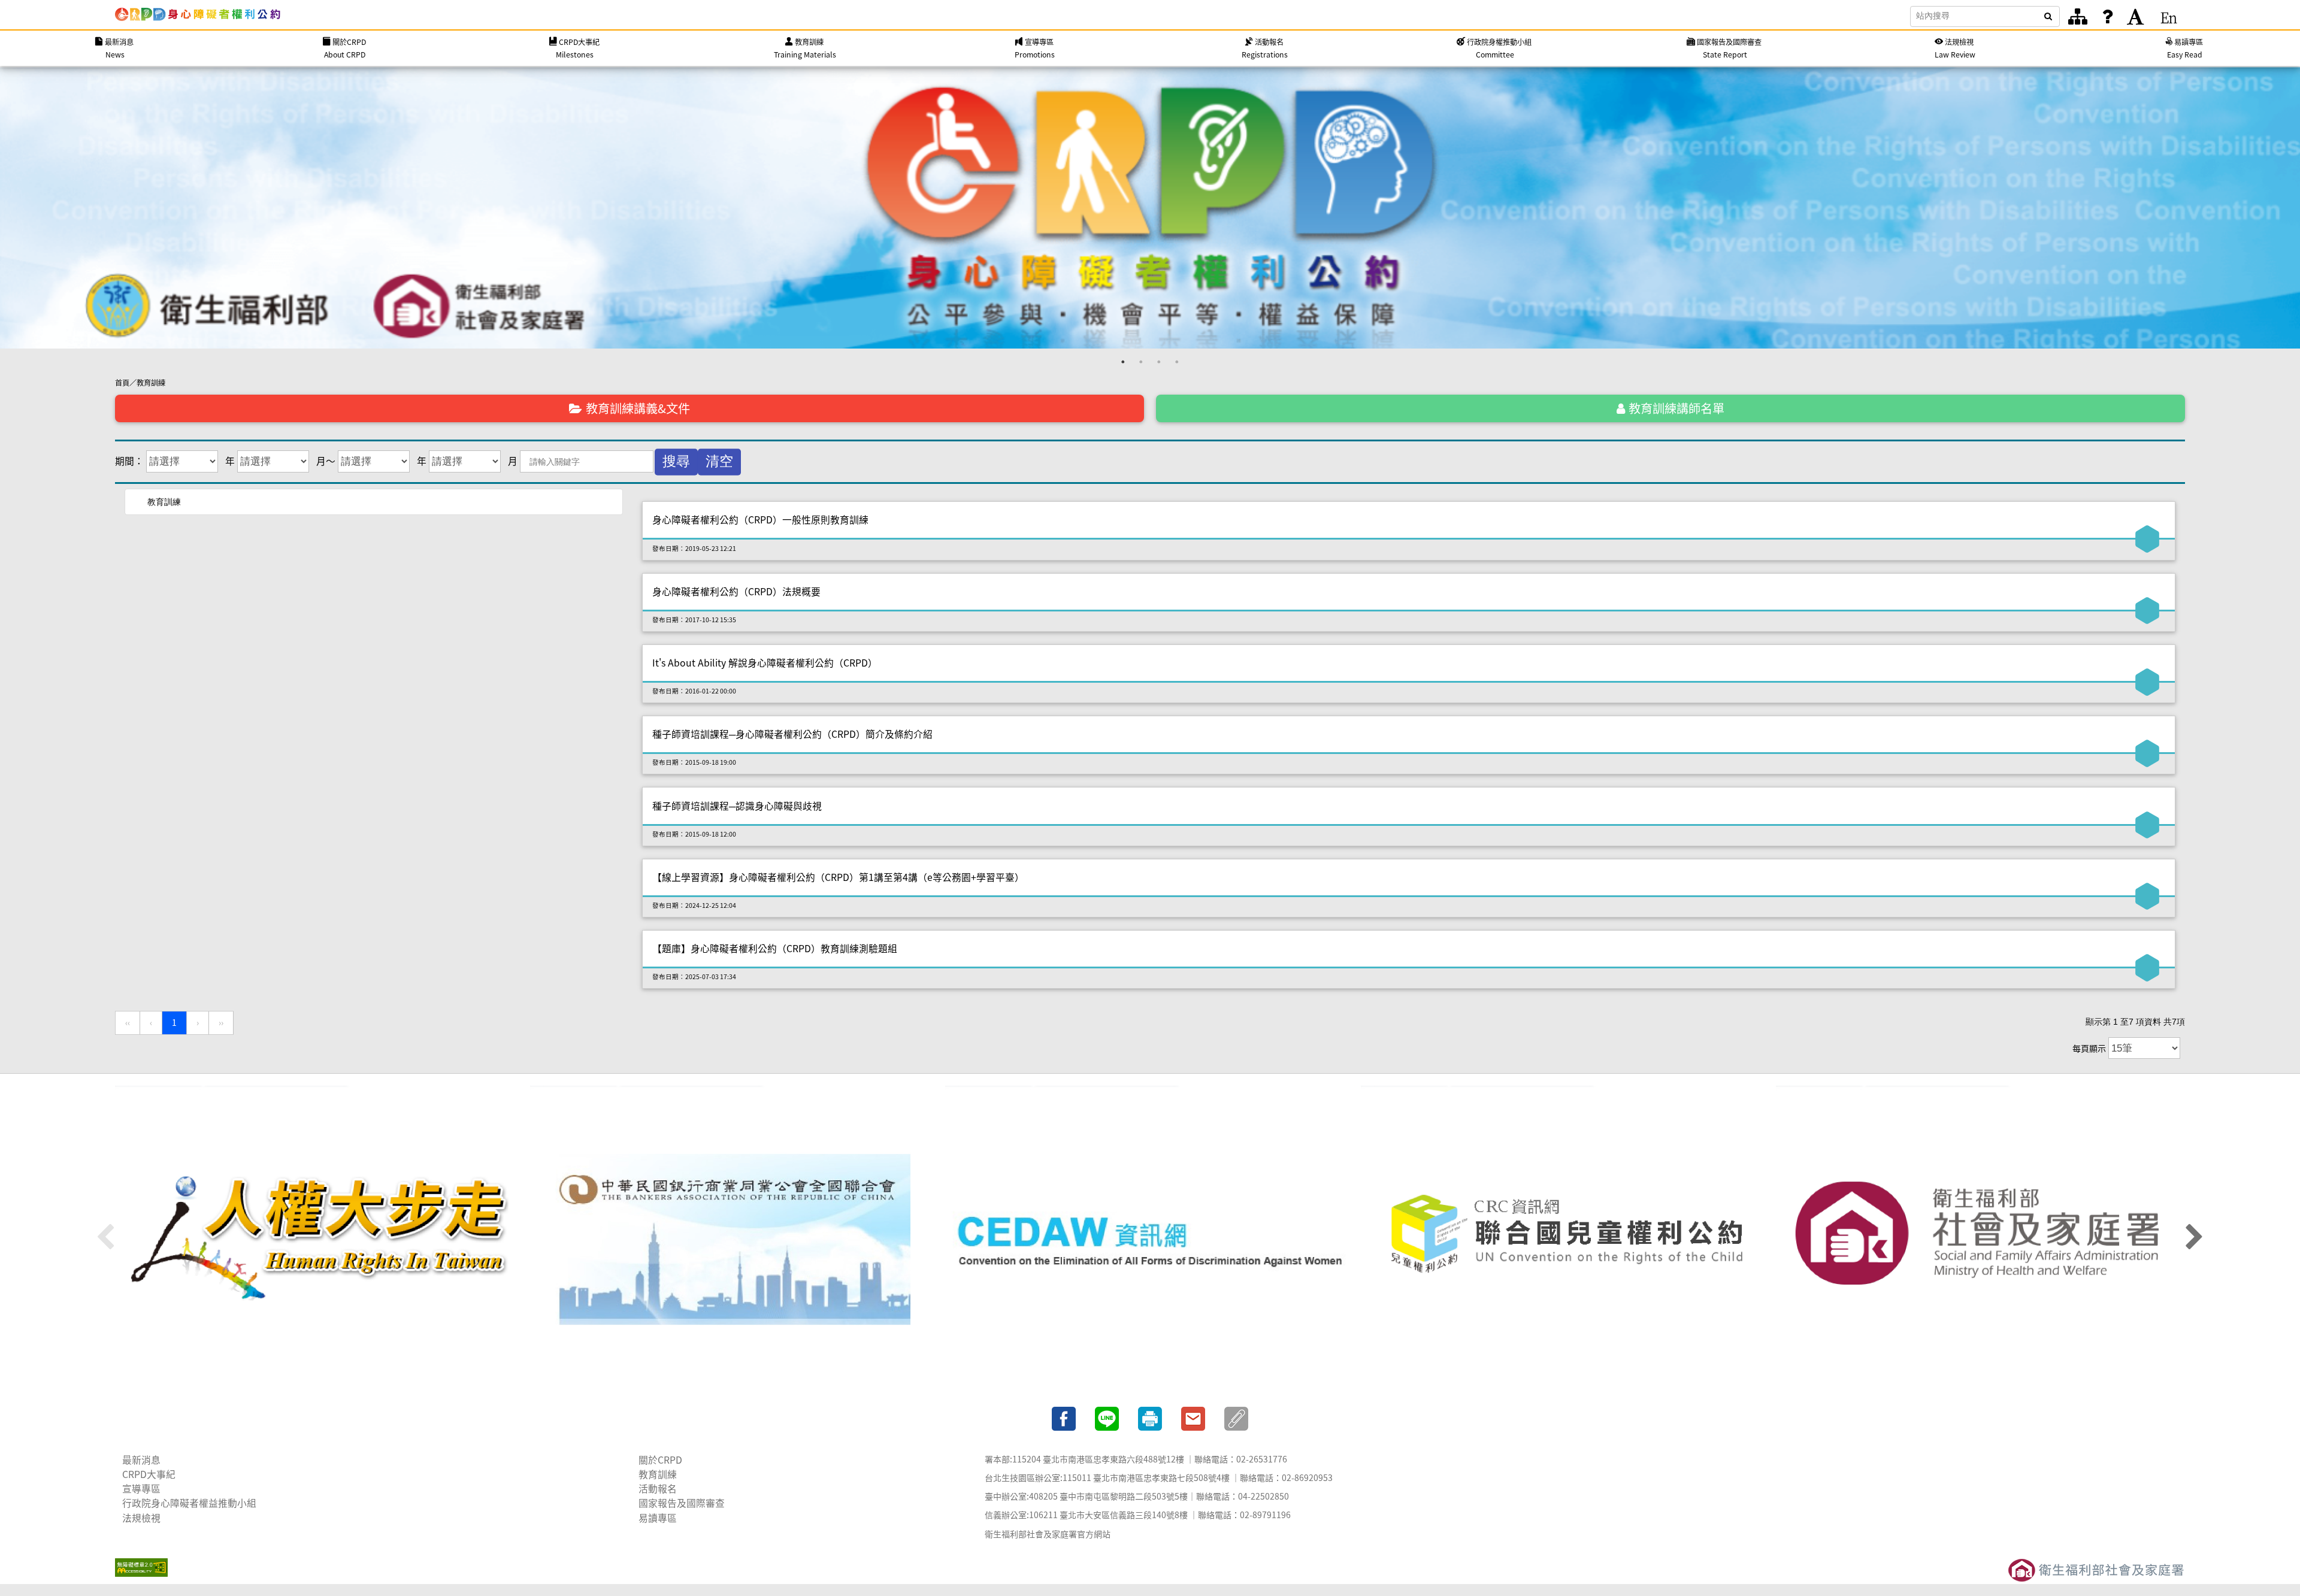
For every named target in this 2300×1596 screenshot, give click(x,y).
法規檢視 (141, 1518)
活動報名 (658, 1489)
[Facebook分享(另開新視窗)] (1064, 1417)
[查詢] (2048, 16)
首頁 (122, 383)
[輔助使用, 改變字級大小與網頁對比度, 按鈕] (2136, 17)
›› (221, 1023)
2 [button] (1141, 362)
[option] (1150, 207)
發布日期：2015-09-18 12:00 (694, 834)
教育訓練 (151, 383)
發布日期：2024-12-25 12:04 (694, 905)
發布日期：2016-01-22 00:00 (694, 691)
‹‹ (128, 1023)
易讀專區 (658, 1518)
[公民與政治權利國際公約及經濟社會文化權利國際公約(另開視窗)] (320, 1239)
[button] (1236, 1417)
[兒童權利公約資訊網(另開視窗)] (1565, 1239)
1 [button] (1123, 362)
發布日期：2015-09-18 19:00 (694, 762)
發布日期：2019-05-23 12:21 (694, 548)
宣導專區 (141, 1489)
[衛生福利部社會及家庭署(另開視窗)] (1980, 1239)
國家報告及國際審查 (682, 1503)
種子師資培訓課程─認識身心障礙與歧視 (737, 806)
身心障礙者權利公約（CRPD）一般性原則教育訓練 (760, 520)
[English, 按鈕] (2169, 17)
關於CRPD (660, 1460)
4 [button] (1177, 362)
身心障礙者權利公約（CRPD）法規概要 (736, 591)
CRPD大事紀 (149, 1474)
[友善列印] (1150, 1417)
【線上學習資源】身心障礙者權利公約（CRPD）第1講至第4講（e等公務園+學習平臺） (838, 877)
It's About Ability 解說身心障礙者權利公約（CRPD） (765, 663)
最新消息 (141, 1460)
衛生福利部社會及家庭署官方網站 (1048, 1534)
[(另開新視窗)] (1150, 207)
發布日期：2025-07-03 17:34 (694, 976)
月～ (326, 461)
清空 (719, 461)
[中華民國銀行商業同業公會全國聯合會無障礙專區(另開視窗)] (735, 1239)
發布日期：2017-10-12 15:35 (694, 620)
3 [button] (1159, 362)
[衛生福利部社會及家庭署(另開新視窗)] (2096, 1568)
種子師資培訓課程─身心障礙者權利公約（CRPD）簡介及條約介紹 (792, 734)
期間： (129, 461)
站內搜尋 (1933, 16)
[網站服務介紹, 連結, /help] (2107, 17)
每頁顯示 (2089, 1048)
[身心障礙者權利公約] (198, 14)
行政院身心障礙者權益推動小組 (189, 1503)
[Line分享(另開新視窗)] (1107, 1417)
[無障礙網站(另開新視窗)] (141, 1565)
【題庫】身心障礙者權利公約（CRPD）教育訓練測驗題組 (775, 948)
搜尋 (676, 461)
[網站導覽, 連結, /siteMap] (2078, 17)
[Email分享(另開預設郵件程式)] (1193, 1417)
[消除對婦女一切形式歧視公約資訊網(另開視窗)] (1150, 1239)
